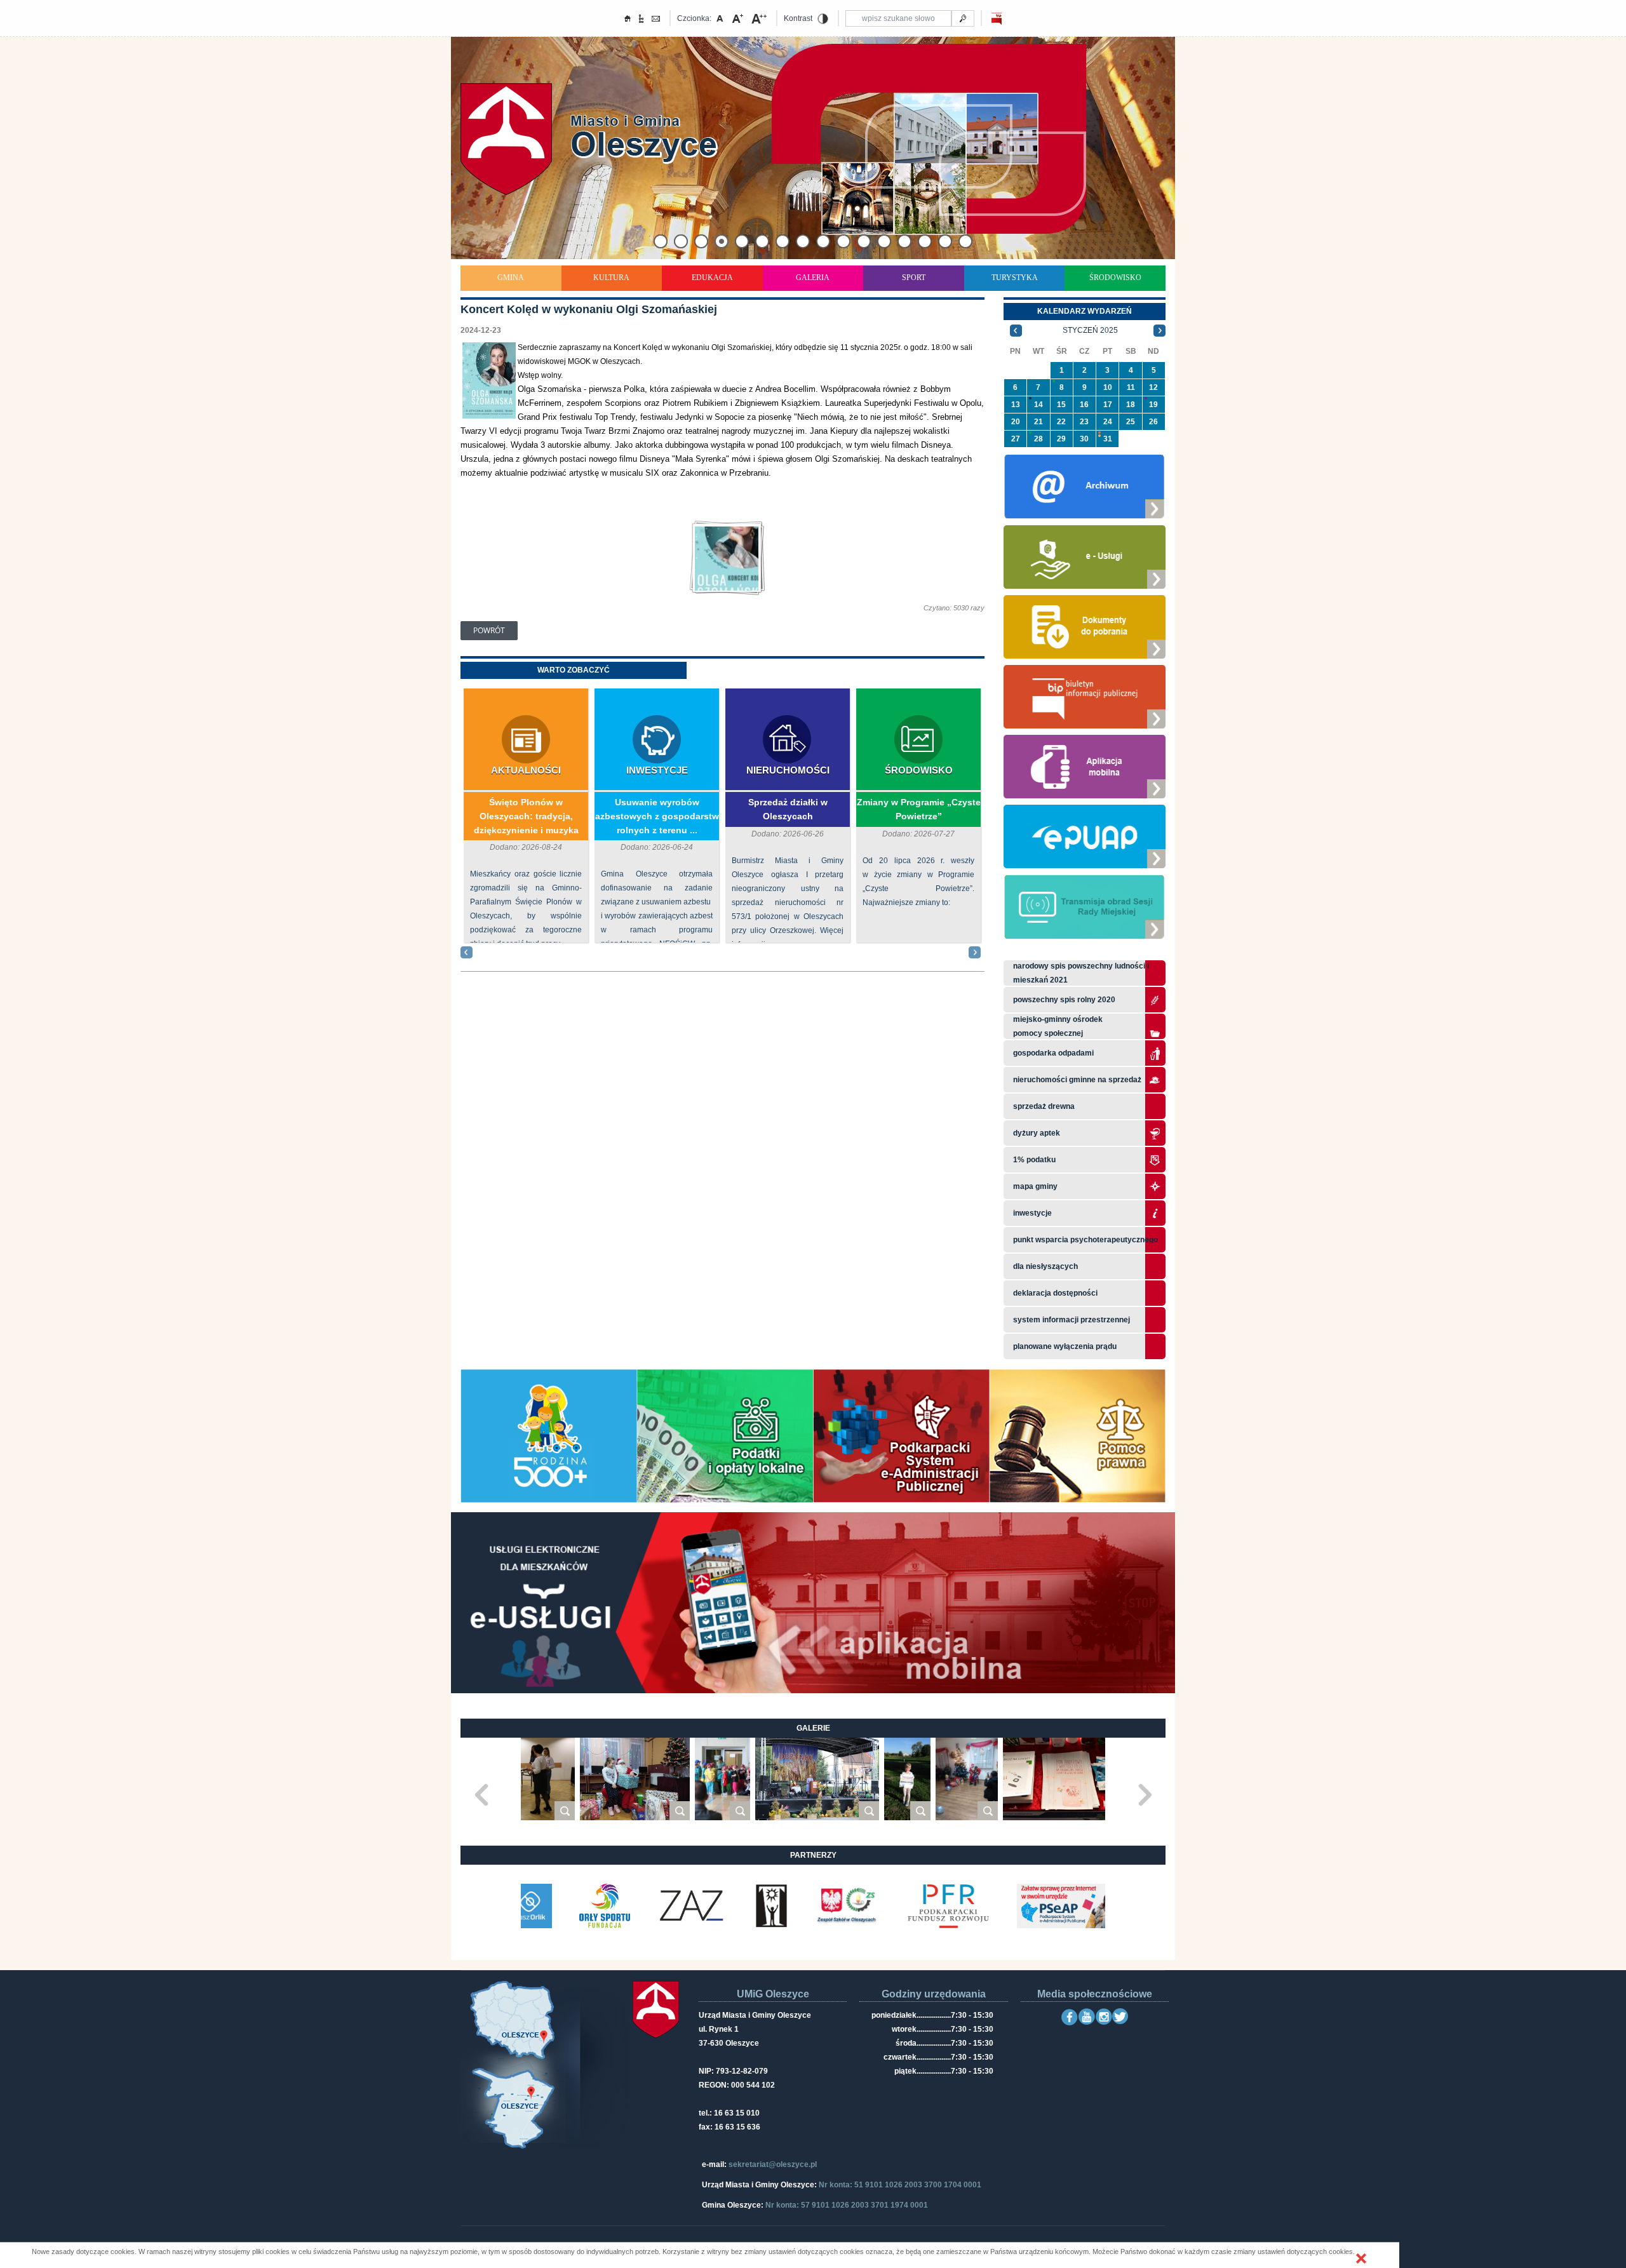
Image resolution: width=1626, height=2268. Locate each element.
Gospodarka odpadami (1053, 1053)
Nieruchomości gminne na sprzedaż (1077, 1080)
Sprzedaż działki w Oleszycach (788, 809)
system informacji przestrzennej (1072, 1320)
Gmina (511, 278)
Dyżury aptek (1037, 1133)
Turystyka (1015, 278)
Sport (914, 278)
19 (1153, 405)
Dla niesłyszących (1045, 1266)
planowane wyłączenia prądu (1065, 1346)
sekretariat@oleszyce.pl (773, 2164)
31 (1108, 439)
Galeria (813, 278)
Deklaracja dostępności (1055, 1293)
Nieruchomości (788, 770)
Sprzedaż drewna (1044, 1106)
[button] (1361, 2258)
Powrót (489, 630)
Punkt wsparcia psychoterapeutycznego (1085, 1240)
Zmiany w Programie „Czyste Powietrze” (919, 809)
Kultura (611, 278)
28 (1038, 439)
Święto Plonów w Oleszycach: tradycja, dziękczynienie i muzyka (526, 816)
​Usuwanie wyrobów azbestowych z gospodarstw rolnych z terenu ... (657, 816)
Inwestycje (657, 770)
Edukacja (712, 278)
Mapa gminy (1036, 1186)
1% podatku (1035, 1160)
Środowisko (1115, 278)
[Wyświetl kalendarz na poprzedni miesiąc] (1016, 330)
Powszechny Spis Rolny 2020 (1064, 1000)
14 (1038, 405)
